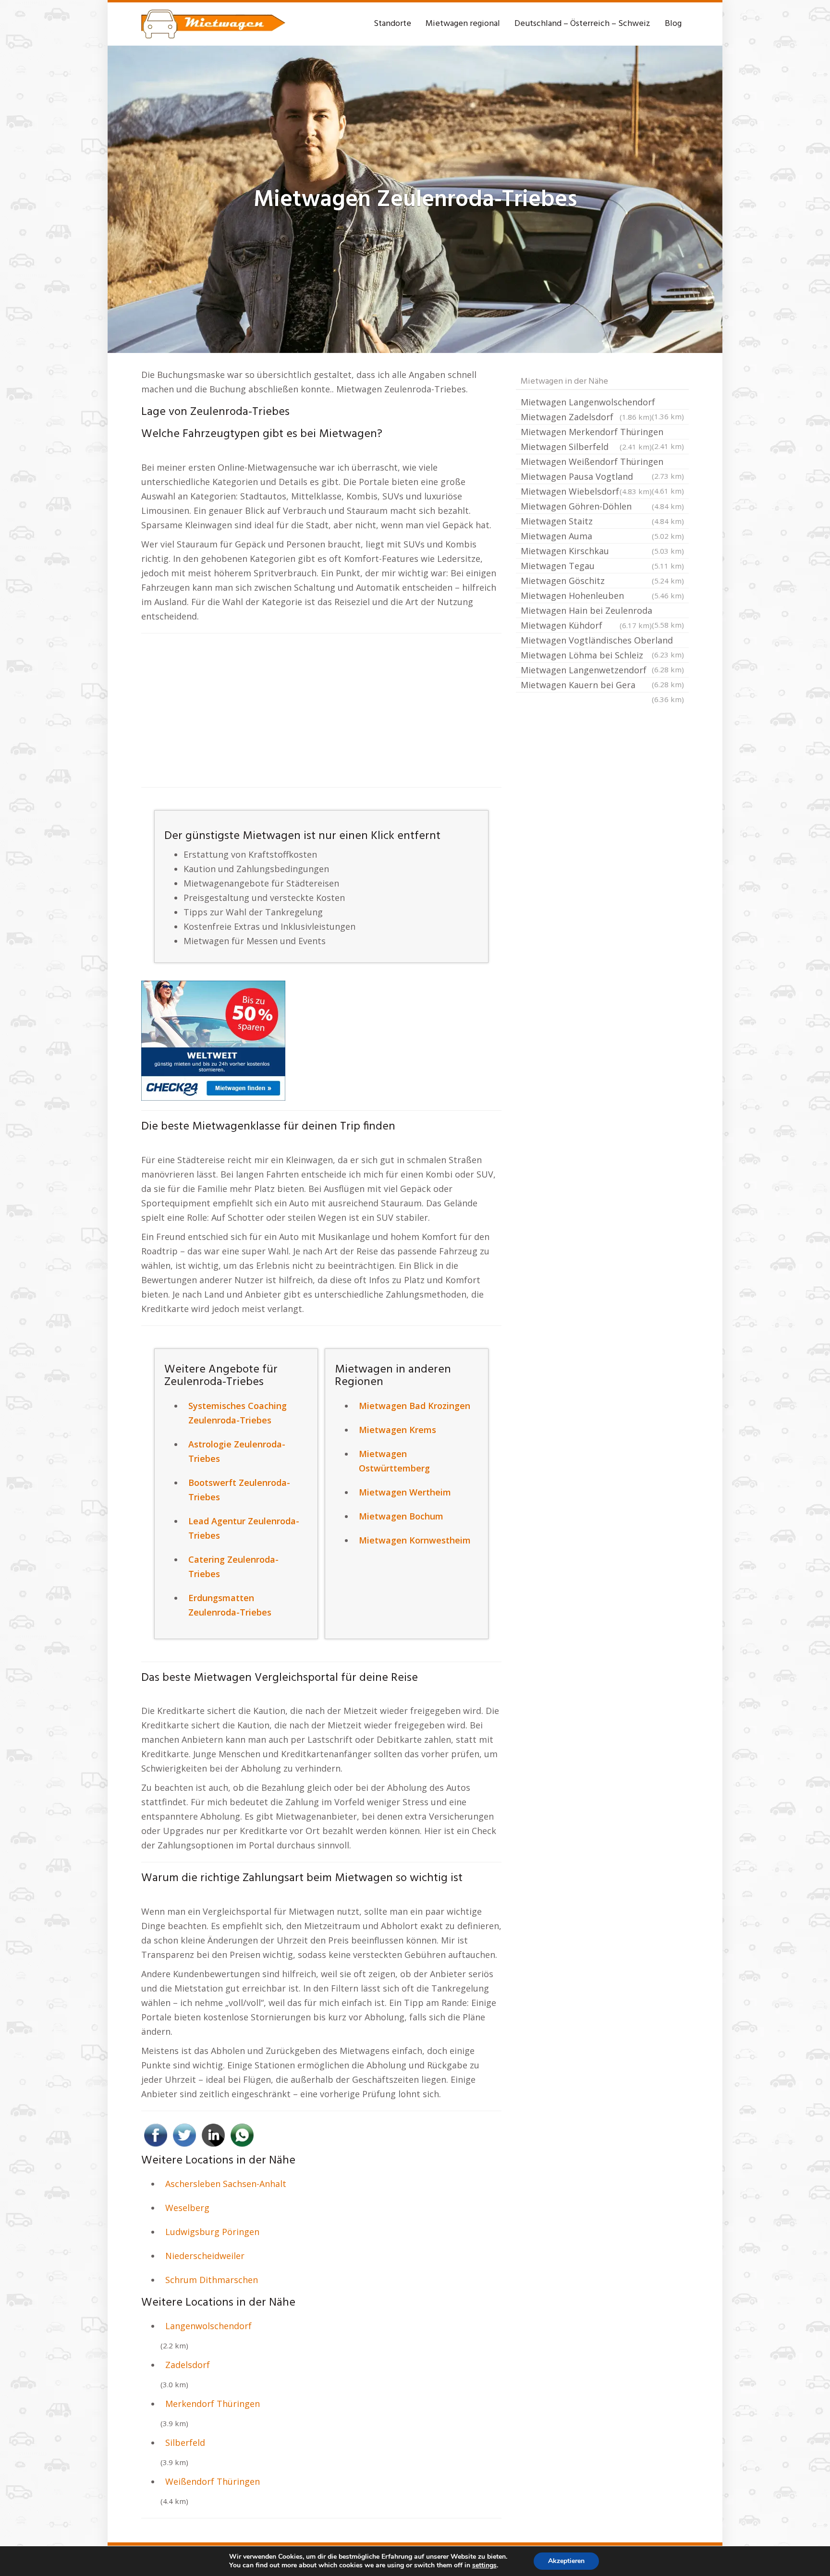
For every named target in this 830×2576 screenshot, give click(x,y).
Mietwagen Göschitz (602, 581)
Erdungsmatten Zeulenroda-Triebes (230, 1605)
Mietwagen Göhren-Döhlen (602, 506)
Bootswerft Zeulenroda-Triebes (239, 1490)
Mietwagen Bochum (401, 1516)
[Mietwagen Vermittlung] (213, 24)
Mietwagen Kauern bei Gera (602, 686)
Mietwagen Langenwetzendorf (602, 671)
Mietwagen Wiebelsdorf (586, 491)
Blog (673, 24)
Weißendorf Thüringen (213, 2481)
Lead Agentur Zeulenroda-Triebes (244, 1528)
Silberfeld (185, 2442)
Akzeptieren (566, 2561)
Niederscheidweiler (205, 2256)
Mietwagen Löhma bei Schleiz (602, 656)
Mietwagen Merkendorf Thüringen (602, 433)
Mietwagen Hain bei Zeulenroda (602, 611)
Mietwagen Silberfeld (586, 447)
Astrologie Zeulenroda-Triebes (237, 1451)
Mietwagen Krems (397, 1430)
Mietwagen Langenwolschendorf (602, 403)
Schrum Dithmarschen (212, 2280)
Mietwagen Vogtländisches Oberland (602, 641)
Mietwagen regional (463, 24)
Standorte (392, 24)
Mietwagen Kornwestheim (415, 1540)
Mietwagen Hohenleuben (602, 595)
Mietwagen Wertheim (405, 1492)
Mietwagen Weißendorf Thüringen (602, 462)
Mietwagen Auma (602, 536)
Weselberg (187, 2208)
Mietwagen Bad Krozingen (415, 1406)
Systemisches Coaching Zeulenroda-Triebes (238, 1413)
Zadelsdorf (188, 2365)
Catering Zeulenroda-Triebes (233, 1567)
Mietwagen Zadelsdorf (586, 417)
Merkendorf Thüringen (213, 2404)
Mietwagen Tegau (602, 566)
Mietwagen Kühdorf (586, 625)
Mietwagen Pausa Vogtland (602, 477)
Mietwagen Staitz (602, 521)
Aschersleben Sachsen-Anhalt (226, 2184)
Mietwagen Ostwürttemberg (394, 1461)
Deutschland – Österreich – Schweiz (582, 24)
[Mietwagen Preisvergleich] (213, 1040)
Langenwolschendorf (208, 2326)
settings (484, 2565)
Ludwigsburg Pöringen (212, 2232)
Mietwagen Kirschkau (602, 551)
